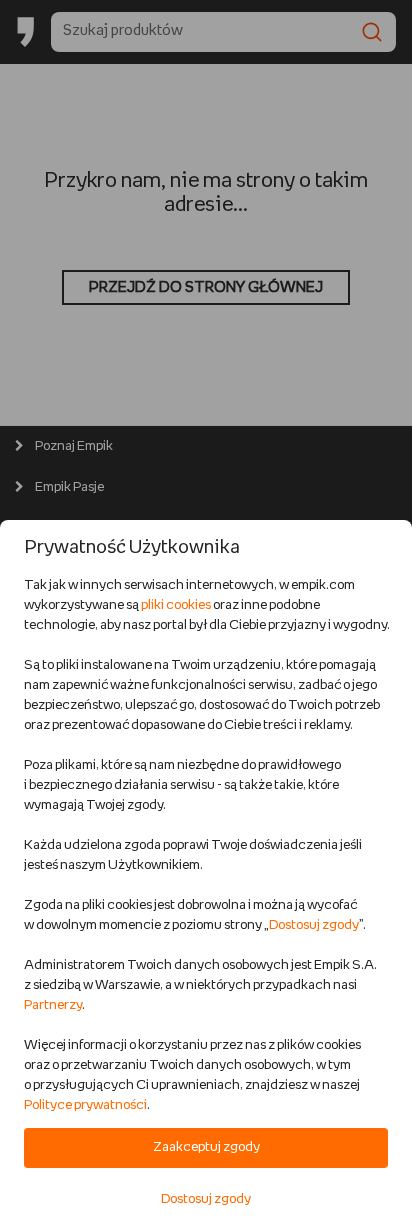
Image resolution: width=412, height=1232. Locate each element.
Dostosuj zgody (314, 925)
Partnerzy (53, 1005)
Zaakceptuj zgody (206, 1147)
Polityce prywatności (85, 1105)
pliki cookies (176, 605)
